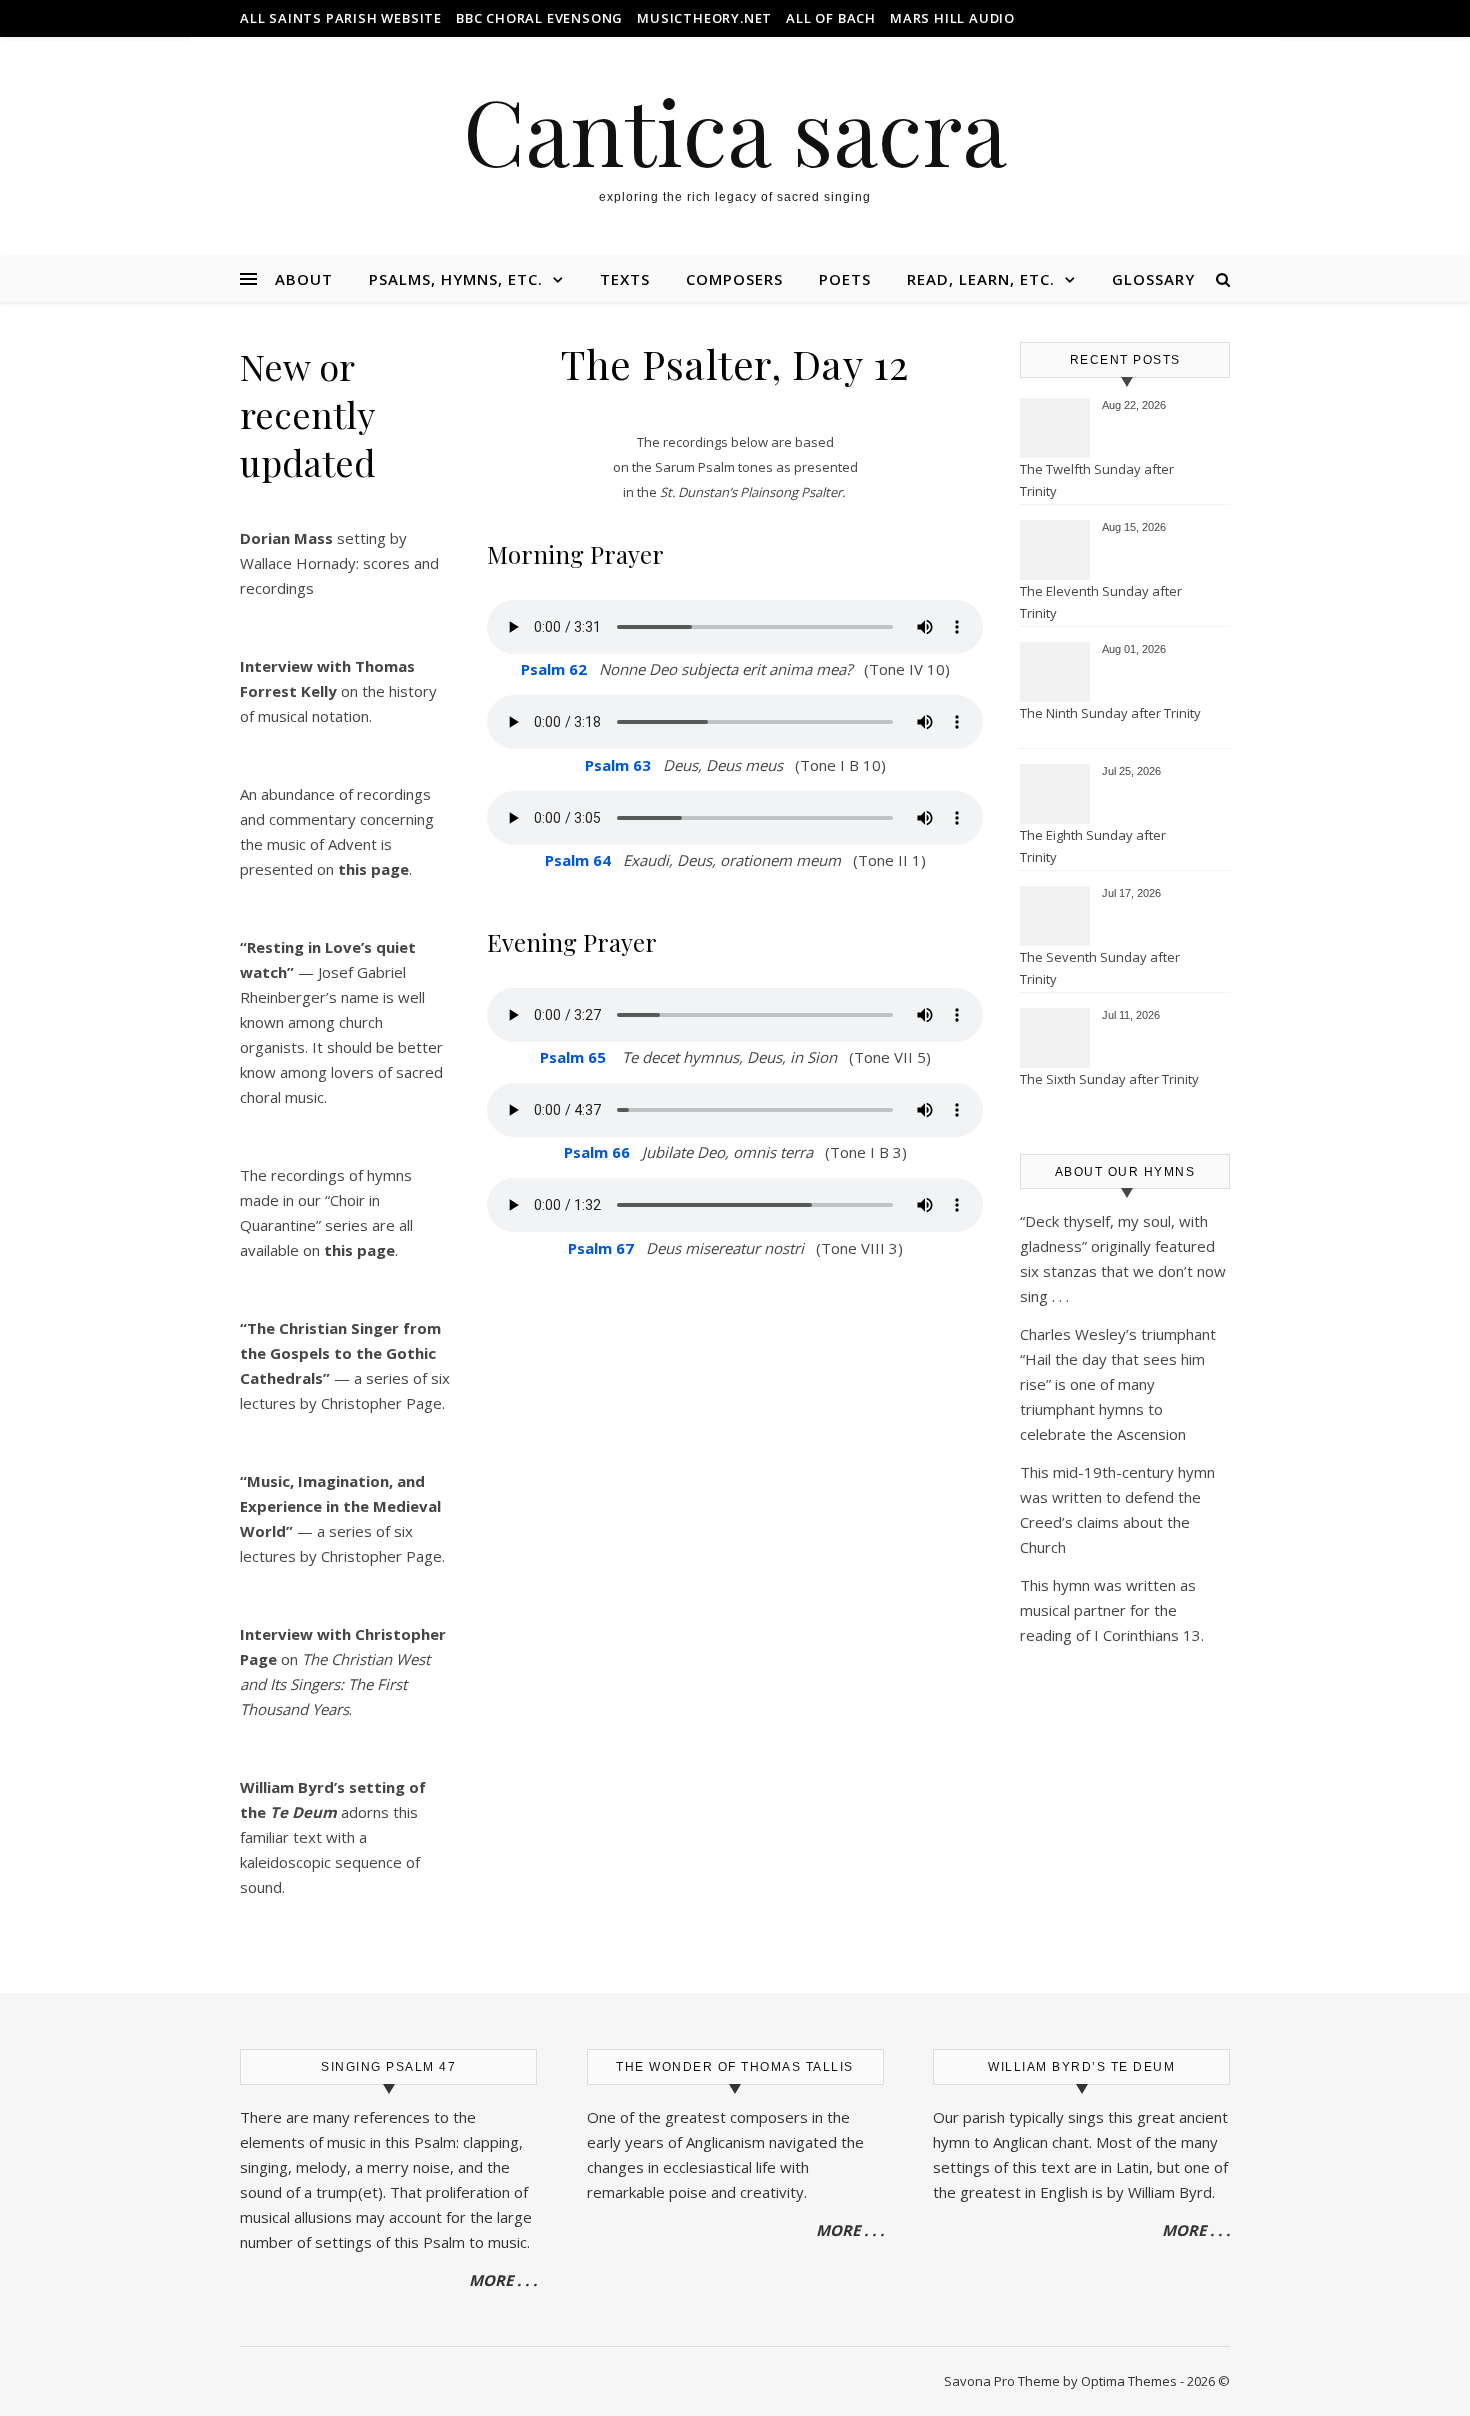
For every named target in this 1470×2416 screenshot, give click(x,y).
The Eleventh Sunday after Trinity (1101, 602)
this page (359, 1250)
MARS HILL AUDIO (952, 18)
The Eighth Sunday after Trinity (1093, 846)
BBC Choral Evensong (539, 18)
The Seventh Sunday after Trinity (1100, 968)
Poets (845, 279)
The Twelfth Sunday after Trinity (1097, 480)
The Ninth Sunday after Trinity (1110, 713)
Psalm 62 (554, 669)
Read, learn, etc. (981, 279)
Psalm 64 (578, 860)
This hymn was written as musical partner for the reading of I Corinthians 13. (1112, 1610)
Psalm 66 (597, 1152)
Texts (625, 279)
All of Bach (831, 18)
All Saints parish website (341, 18)
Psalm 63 (618, 765)
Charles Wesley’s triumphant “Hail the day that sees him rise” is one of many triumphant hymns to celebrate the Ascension (1118, 1384)
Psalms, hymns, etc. (456, 279)
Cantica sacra (735, 130)
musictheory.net (704, 18)
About (304, 279)
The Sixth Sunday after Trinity (1109, 1079)
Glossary (1153, 279)
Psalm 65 (573, 1057)
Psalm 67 (601, 1248)
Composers (734, 279)
